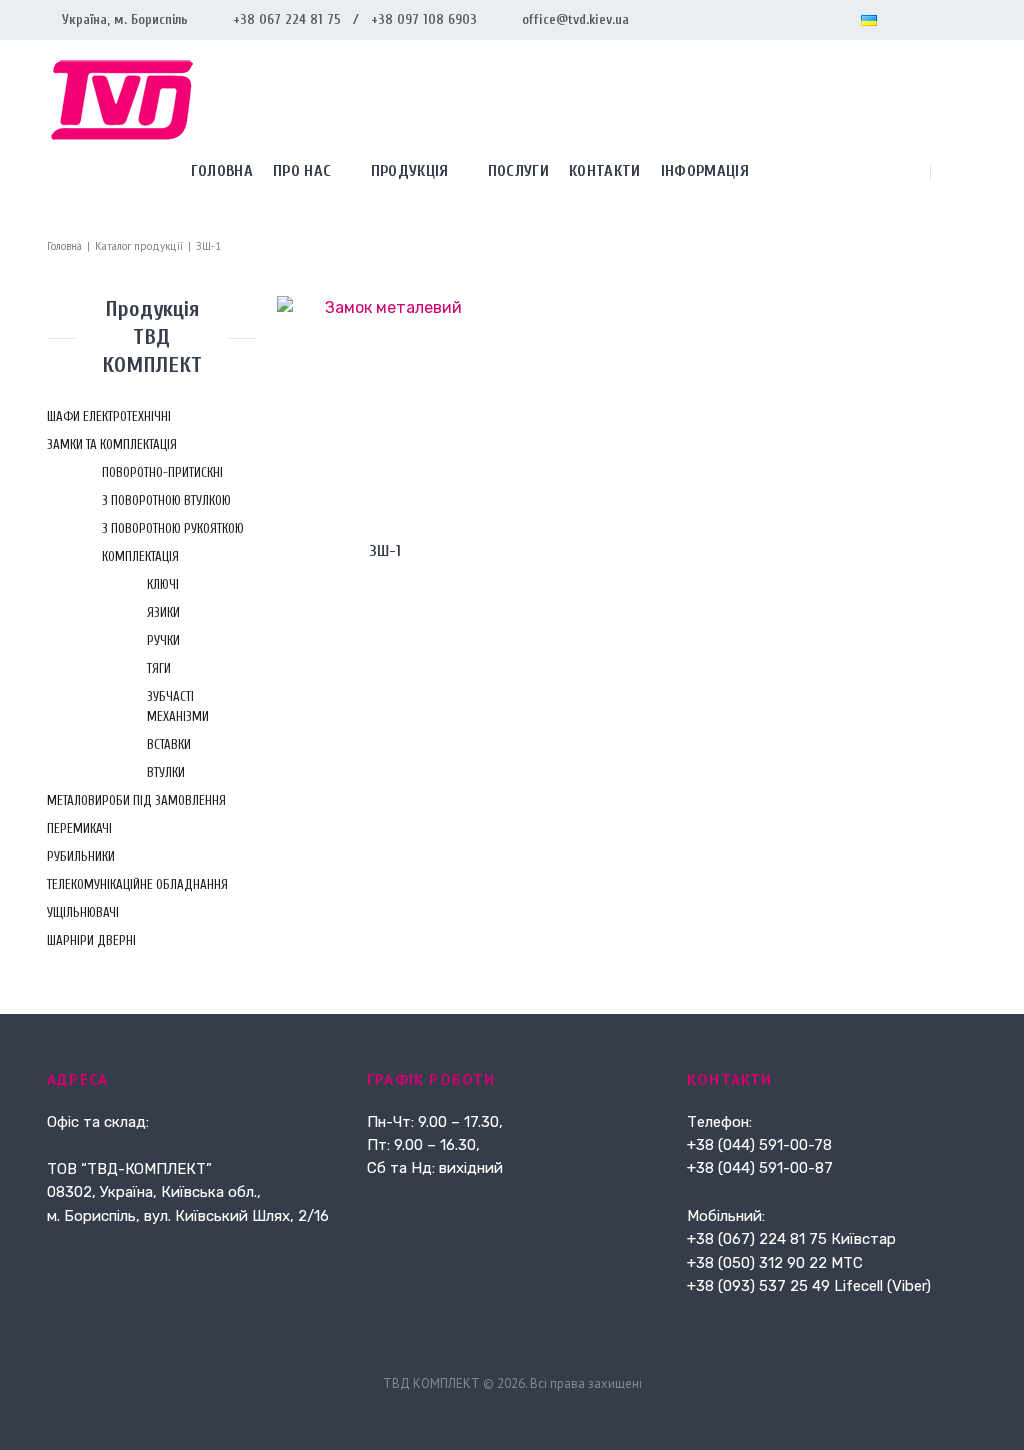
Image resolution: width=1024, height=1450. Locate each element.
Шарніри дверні (91, 940)
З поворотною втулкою (166, 500)
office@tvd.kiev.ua (575, 19)
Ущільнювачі (83, 912)
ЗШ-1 (385, 551)
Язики (163, 612)
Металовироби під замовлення (136, 800)
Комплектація (140, 556)
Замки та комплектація (112, 444)
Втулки (166, 772)
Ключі (163, 584)
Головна (64, 246)
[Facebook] (905, 20)
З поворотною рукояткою (173, 528)
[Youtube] (969, 20)
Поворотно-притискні (162, 472)
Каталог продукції (139, 246)
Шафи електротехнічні (109, 416)
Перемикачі (79, 828)
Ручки (163, 640)
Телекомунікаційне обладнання (137, 884)
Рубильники (81, 856)
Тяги (159, 668)
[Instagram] (937, 20)
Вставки (169, 744)
